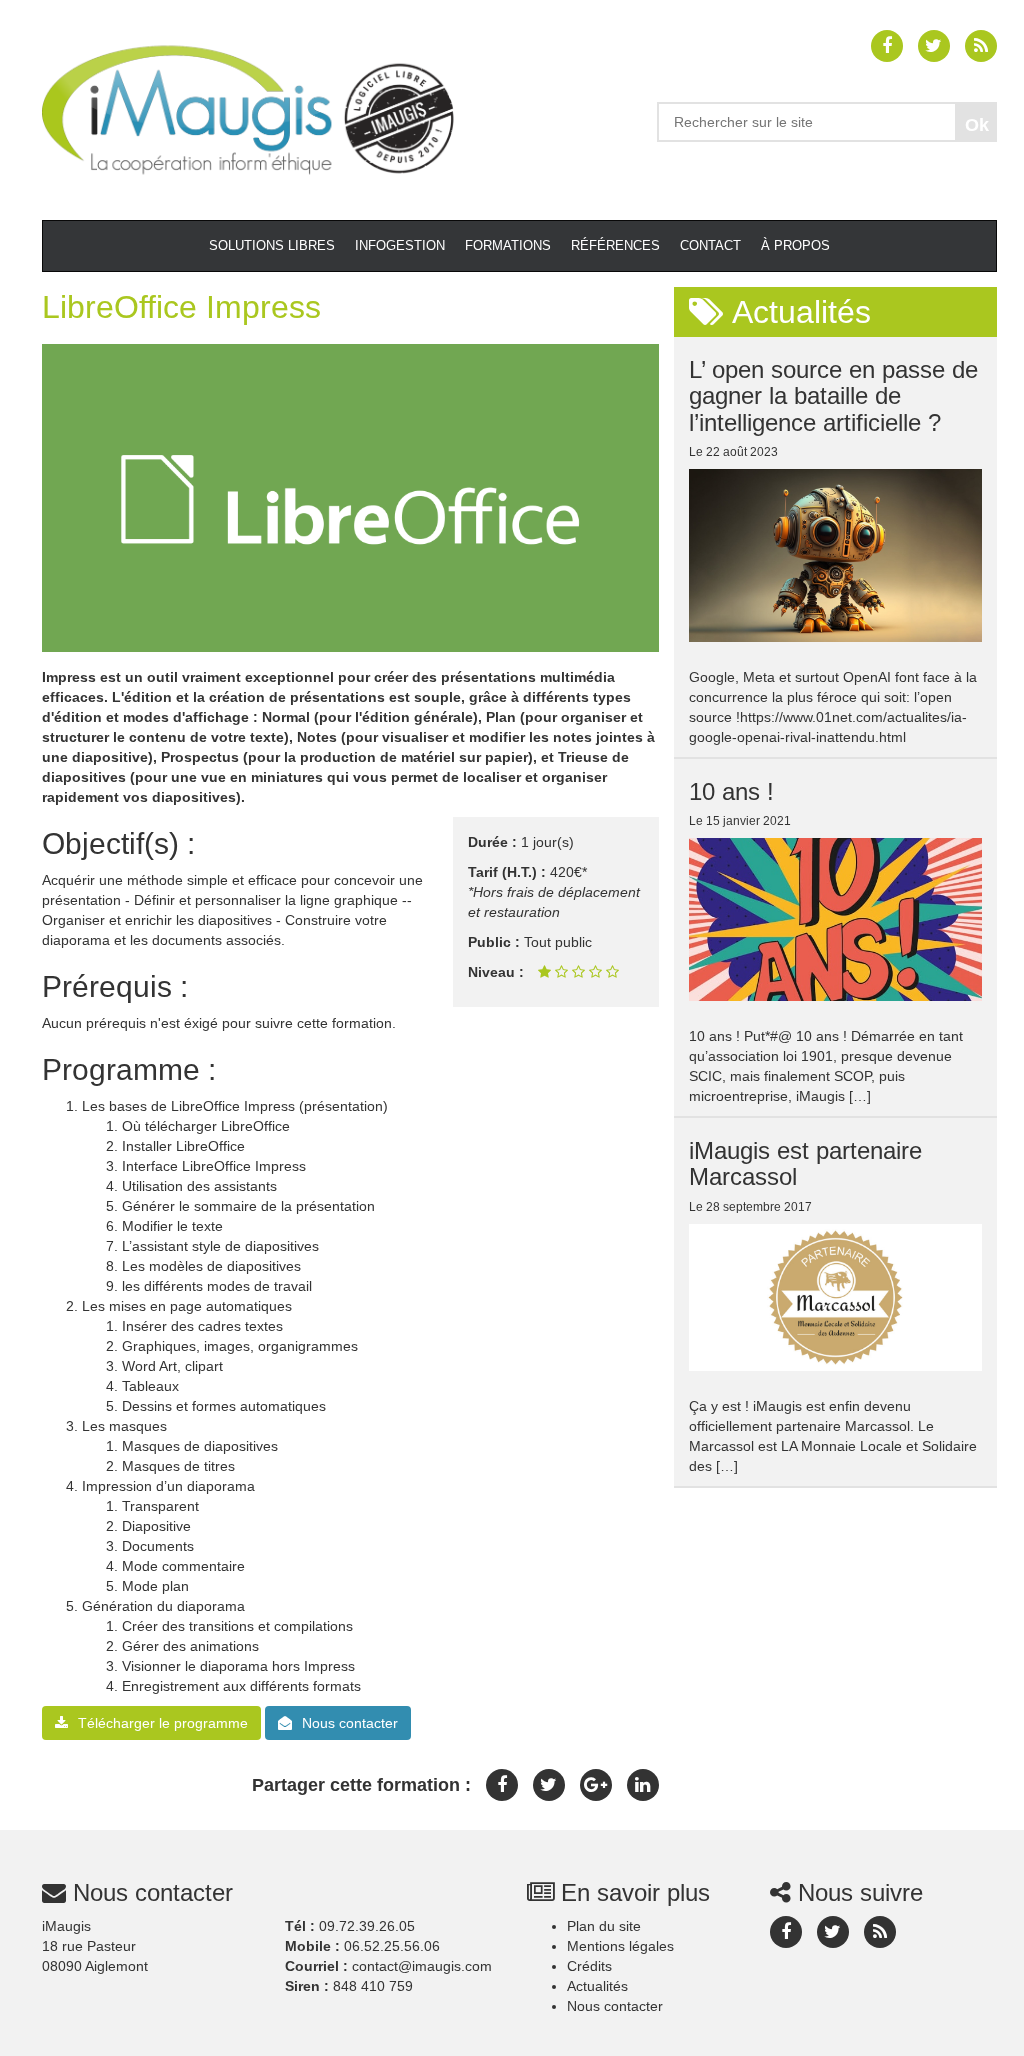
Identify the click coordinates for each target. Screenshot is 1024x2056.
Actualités (597, 1986)
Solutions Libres (272, 245)
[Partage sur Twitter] (549, 1785)
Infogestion (400, 245)
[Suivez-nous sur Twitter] (934, 46)
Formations (508, 245)
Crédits (589, 1966)
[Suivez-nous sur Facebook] (887, 46)
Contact (710, 245)
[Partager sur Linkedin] (643, 1785)
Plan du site (604, 1926)
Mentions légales (620, 1946)
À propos (795, 245)
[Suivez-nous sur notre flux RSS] (981, 46)
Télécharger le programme (163, 1723)
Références (615, 245)
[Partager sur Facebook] (502, 1785)
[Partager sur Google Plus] (596, 1785)
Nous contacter (350, 1723)
